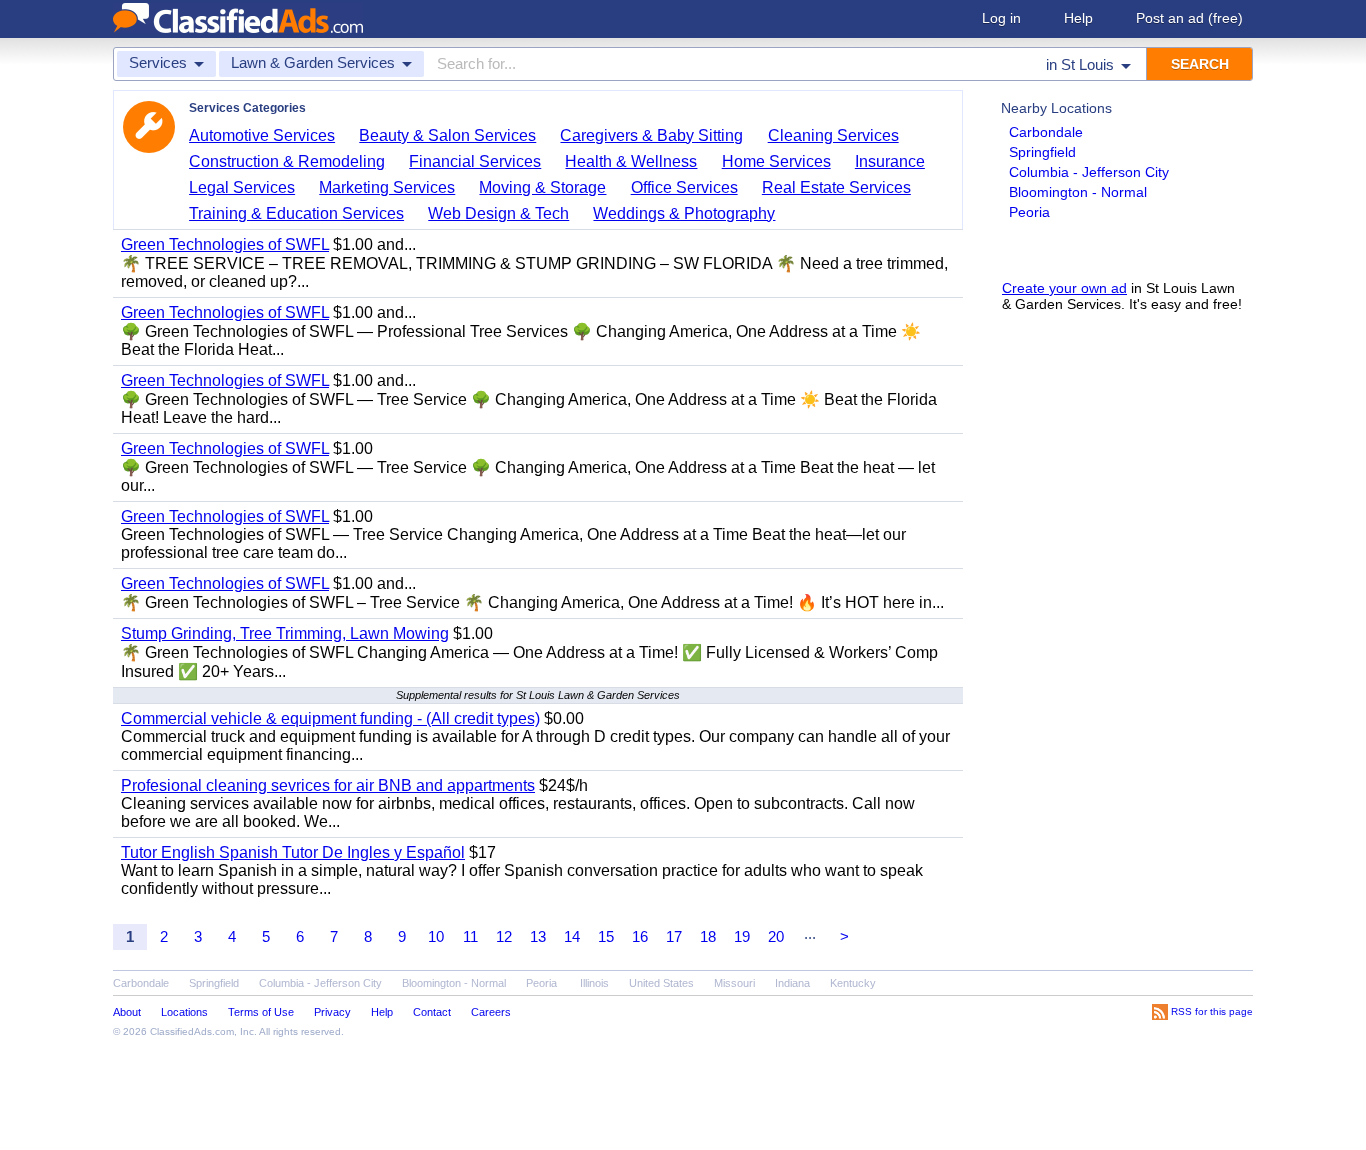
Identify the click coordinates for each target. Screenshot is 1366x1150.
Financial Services (475, 161)
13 (538, 936)
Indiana (792, 983)
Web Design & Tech (498, 213)
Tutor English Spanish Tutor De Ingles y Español (293, 852)
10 (436, 936)
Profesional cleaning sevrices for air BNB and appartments (328, 785)
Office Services (684, 187)
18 (708, 936)
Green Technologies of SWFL (225, 244)
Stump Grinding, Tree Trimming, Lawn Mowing (285, 633)
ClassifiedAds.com (192, 1031)
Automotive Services (262, 135)
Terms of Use (261, 1012)
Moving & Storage (542, 187)
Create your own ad (1064, 288)
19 (742, 936)
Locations (184, 1012)
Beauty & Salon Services (447, 135)
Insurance (890, 161)
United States (661, 983)
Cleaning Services (833, 135)
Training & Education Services (296, 213)
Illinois (594, 983)
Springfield (1042, 152)
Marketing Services (387, 187)
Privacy (332, 1012)
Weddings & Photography (684, 213)
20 (776, 936)
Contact (432, 1012)
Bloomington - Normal (1078, 192)
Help (1078, 18)
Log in (1001, 18)
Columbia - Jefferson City (1089, 172)
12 (504, 936)
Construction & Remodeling (287, 161)
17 (674, 936)
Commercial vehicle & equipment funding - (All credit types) (330, 718)
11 (470, 936)
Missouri (734, 983)
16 (640, 936)
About (127, 1012)
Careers (491, 1012)
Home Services (776, 161)
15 (606, 936)
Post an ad (1189, 18)
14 (572, 936)
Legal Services (242, 187)
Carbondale (1046, 132)
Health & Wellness (631, 161)
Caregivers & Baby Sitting (651, 135)
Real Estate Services (836, 187)
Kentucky (853, 983)
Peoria (1029, 212)
